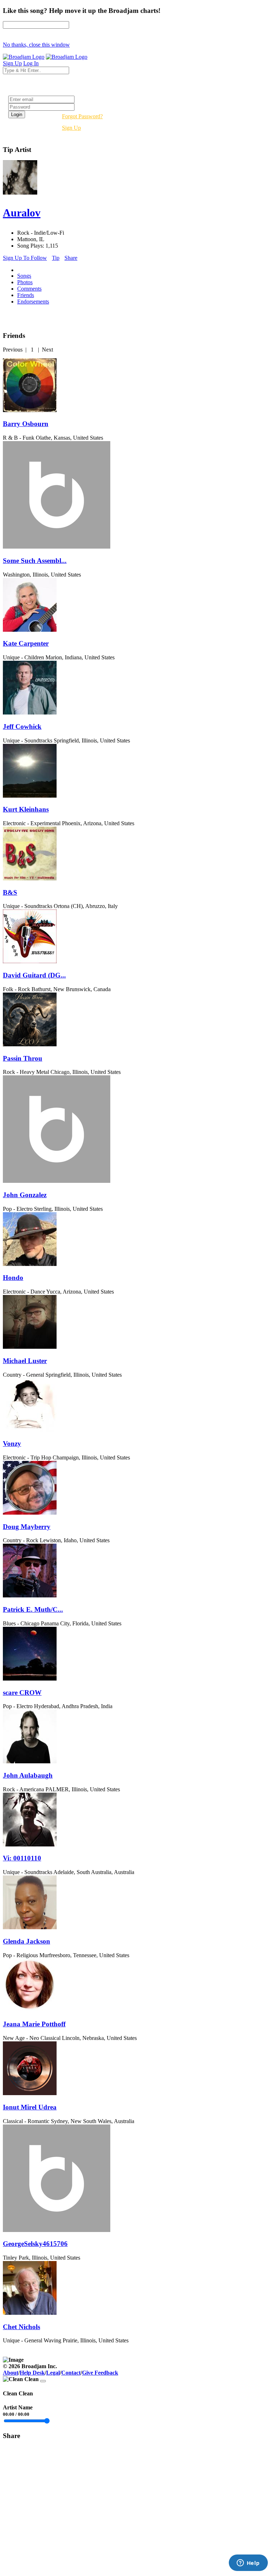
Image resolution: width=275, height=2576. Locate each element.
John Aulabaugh (28, 1775)
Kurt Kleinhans (26, 809)
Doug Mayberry (27, 1527)
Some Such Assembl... (35, 561)
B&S (10, 892)
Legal (53, 2373)
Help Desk (32, 2373)
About (11, 2373)
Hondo (13, 1278)
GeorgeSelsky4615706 (35, 2244)
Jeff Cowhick (22, 727)
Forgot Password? (82, 116)
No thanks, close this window (36, 45)
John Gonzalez (25, 1195)
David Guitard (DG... (34, 975)
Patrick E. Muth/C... (33, 1609)
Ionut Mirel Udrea (30, 2107)
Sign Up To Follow (25, 258)
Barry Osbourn (26, 424)
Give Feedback (100, 2373)
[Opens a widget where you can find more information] (248, 2563)
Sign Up (71, 128)
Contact (71, 2373)
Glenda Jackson (26, 1941)
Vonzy (12, 1444)
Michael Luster (25, 1361)
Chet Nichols (21, 2327)
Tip (56, 258)
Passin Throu (23, 1058)
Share (71, 258)
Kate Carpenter (26, 643)
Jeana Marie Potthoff (34, 2024)
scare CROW (22, 1693)
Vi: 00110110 (22, 1858)
